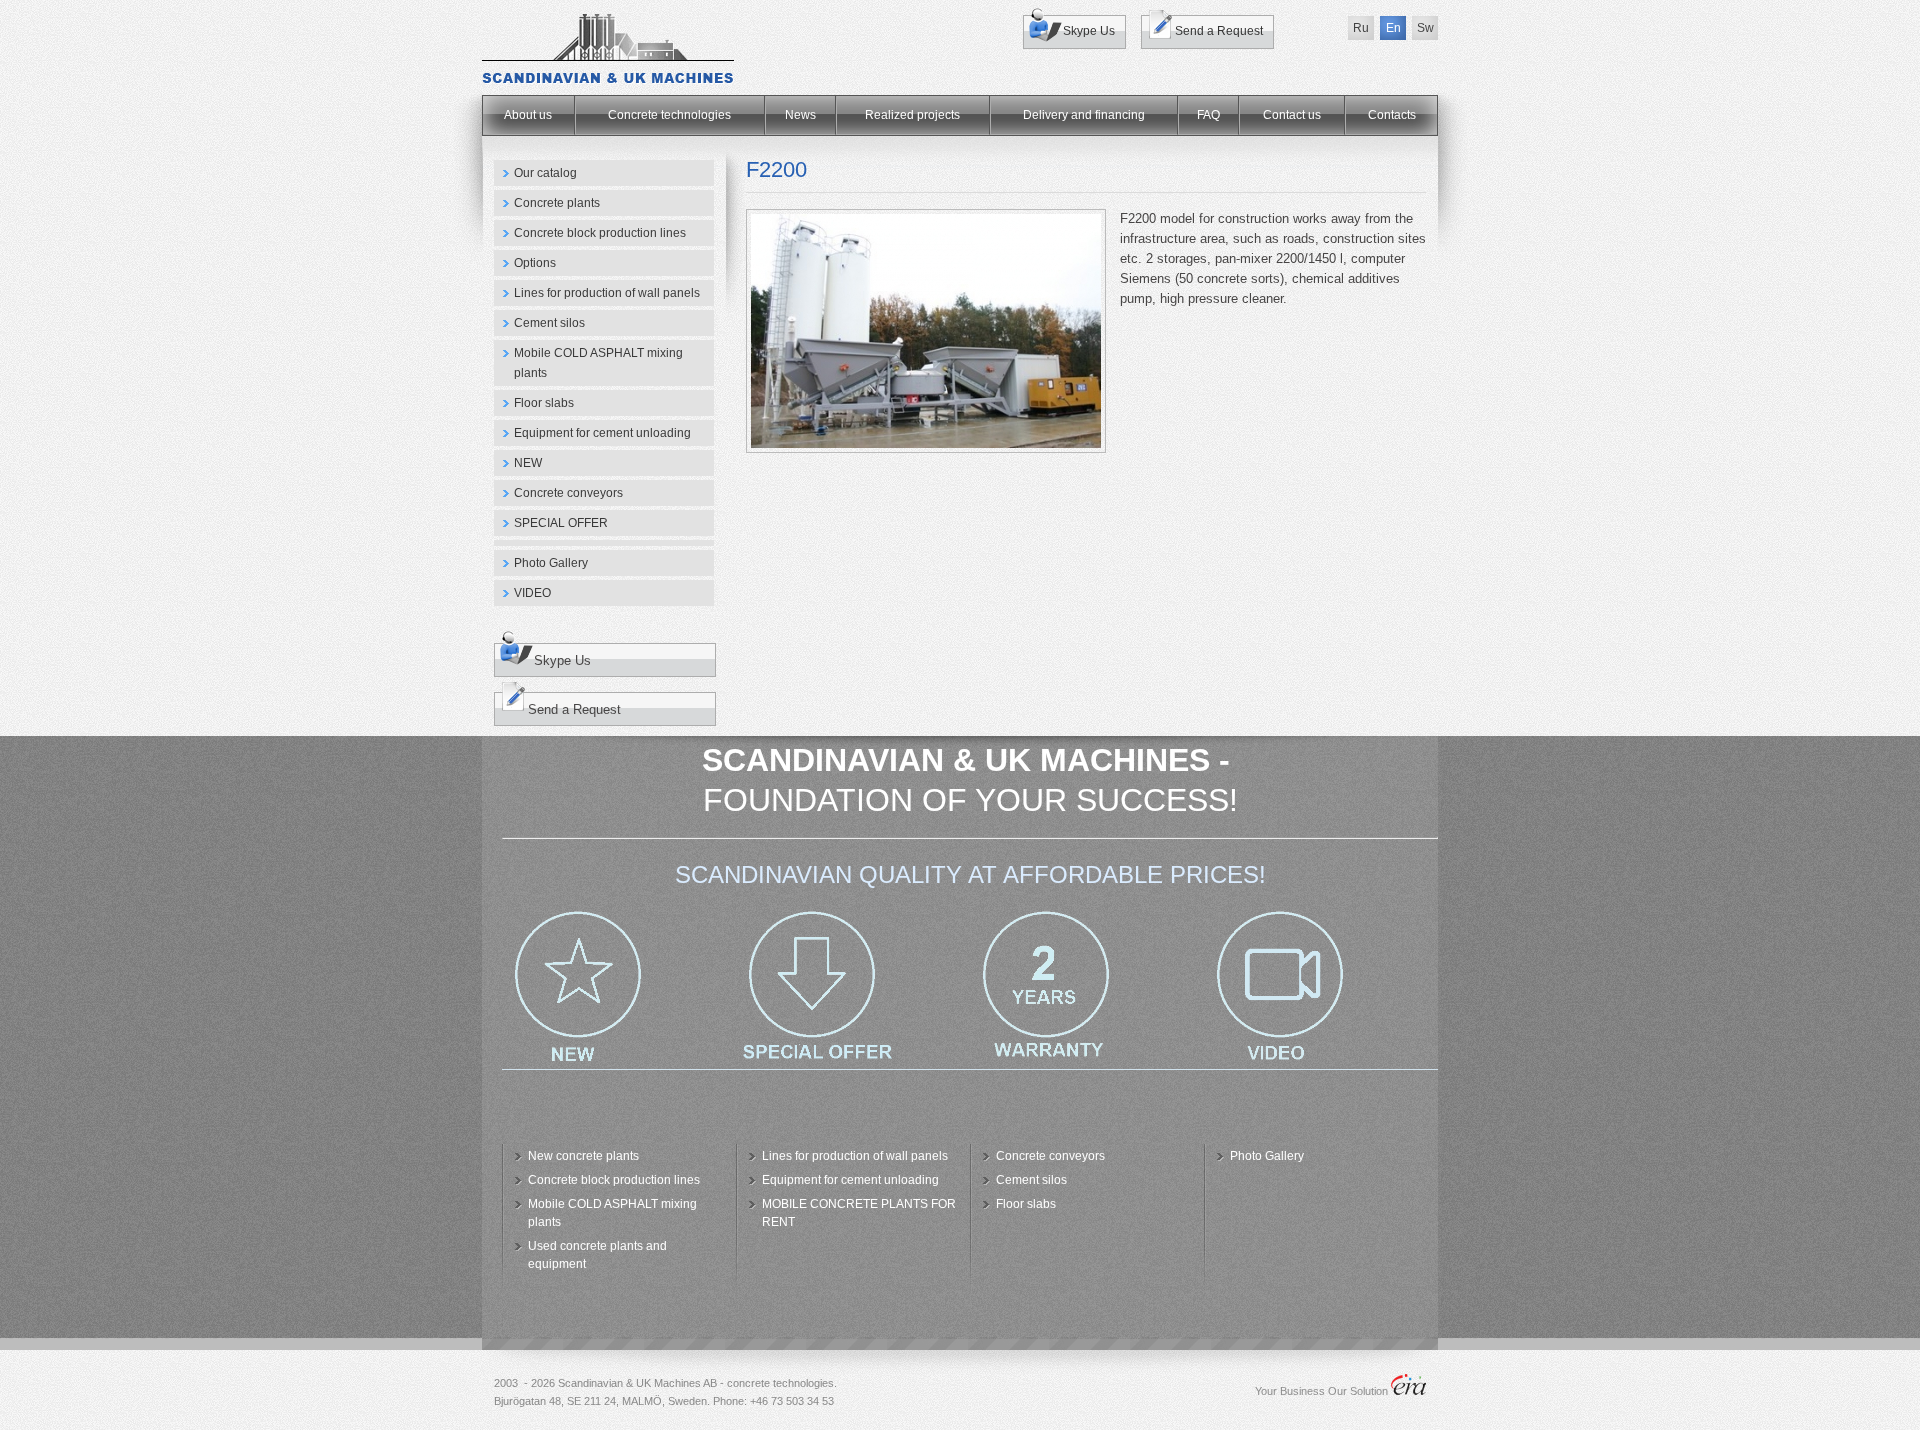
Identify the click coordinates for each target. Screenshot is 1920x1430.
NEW (528, 463)
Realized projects (912, 115)
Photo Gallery (551, 563)
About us (528, 115)
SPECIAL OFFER (561, 523)
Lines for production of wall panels (607, 293)
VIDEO (532, 593)
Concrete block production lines (600, 233)
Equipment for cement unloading (602, 433)
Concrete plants (557, 203)
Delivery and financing (1084, 115)
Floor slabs (544, 403)
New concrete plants (583, 1156)
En (1393, 28)
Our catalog (545, 173)
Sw (1425, 28)
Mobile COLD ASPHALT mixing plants (598, 363)
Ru (1361, 28)
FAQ (1208, 115)
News (800, 115)
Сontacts (1392, 115)
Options (535, 263)
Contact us (1292, 115)
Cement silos (549, 323)
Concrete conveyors (568, 493)
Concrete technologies (669, 115)
